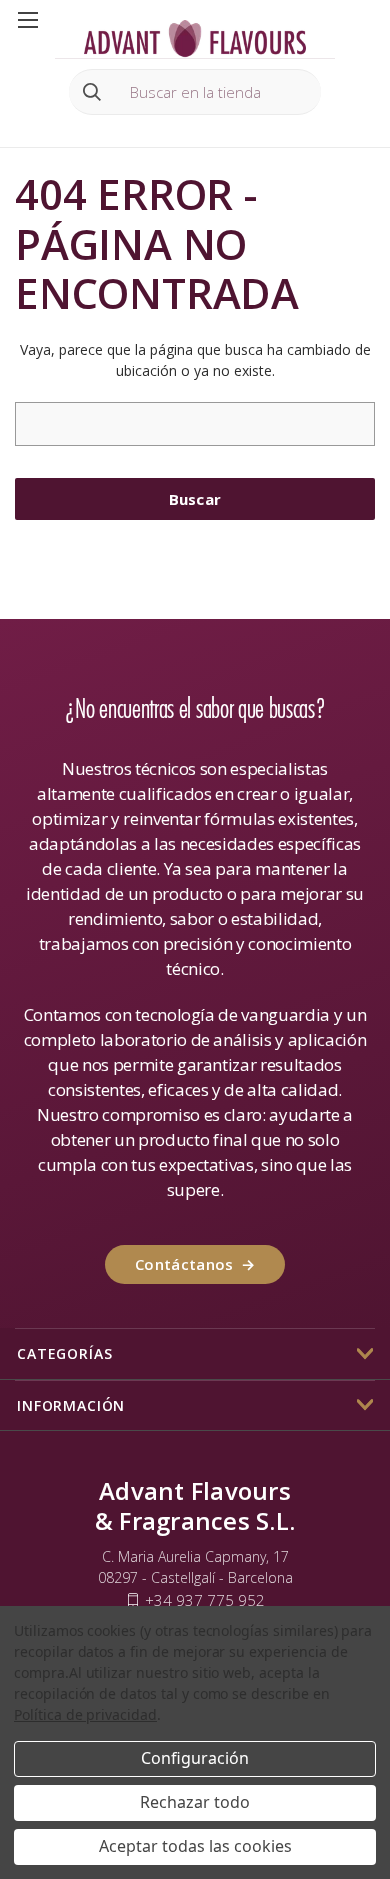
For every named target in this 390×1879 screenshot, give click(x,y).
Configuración (195, 1758)
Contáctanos (195, 1264)
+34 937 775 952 (205, 1600)
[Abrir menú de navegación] (27, 19)
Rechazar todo (195, 1802)
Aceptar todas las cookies (195, 1846)
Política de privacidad (85, 1714)
